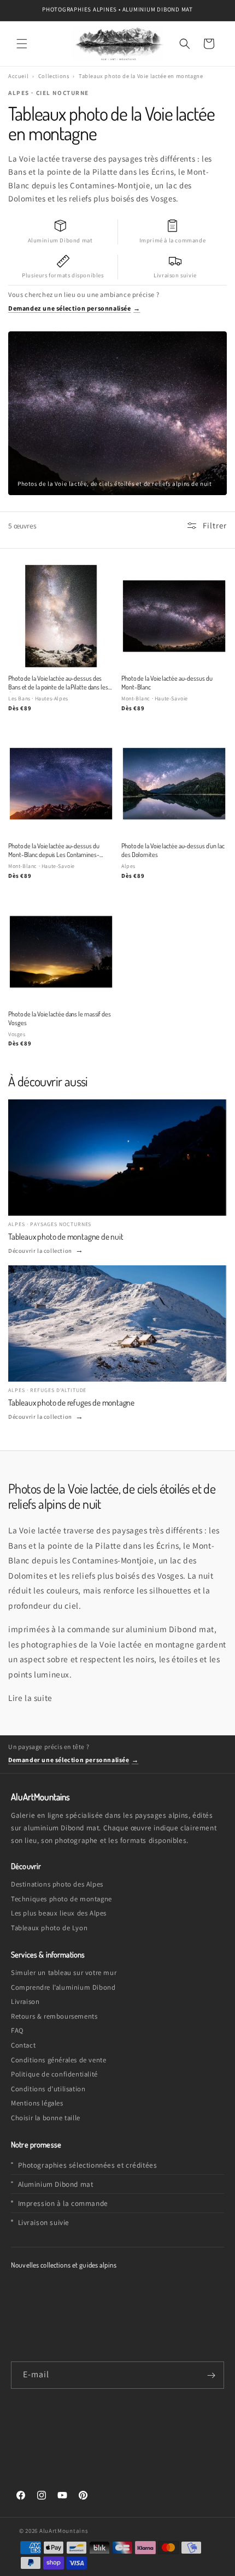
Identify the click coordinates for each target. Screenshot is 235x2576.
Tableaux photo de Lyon (49, 1928)
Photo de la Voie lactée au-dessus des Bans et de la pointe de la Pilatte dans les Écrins (58, 683)
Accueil (18, 76)
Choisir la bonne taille (46, 2118)
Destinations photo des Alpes (57, 1884)
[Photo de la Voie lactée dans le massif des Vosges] (61, 952)
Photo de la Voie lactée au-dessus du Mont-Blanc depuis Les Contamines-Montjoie (54, 850)
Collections (54, 76)
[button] (22, 44)
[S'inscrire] (211, 2375)
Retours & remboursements (54, 2016)
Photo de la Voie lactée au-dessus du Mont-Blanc (167, 682)
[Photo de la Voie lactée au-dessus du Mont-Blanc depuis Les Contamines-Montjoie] (61, 784)
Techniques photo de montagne (61, 1899)
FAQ (17, 2030)
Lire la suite (30, 1698)
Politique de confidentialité (54, 2074)
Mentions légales (37, 2103)
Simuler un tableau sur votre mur (64, 1973)
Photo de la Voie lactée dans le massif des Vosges (60, 1018)
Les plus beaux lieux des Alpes (59, 1913)
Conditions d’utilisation (48, 2089)
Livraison (25, 2001)
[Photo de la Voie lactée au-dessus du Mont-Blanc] (174, 616)
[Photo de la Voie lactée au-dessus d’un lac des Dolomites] (174, 784)
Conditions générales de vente (58, 2060)
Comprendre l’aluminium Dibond (63, 1987)
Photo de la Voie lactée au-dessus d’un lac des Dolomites (173, 850)
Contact (23, 2045)
